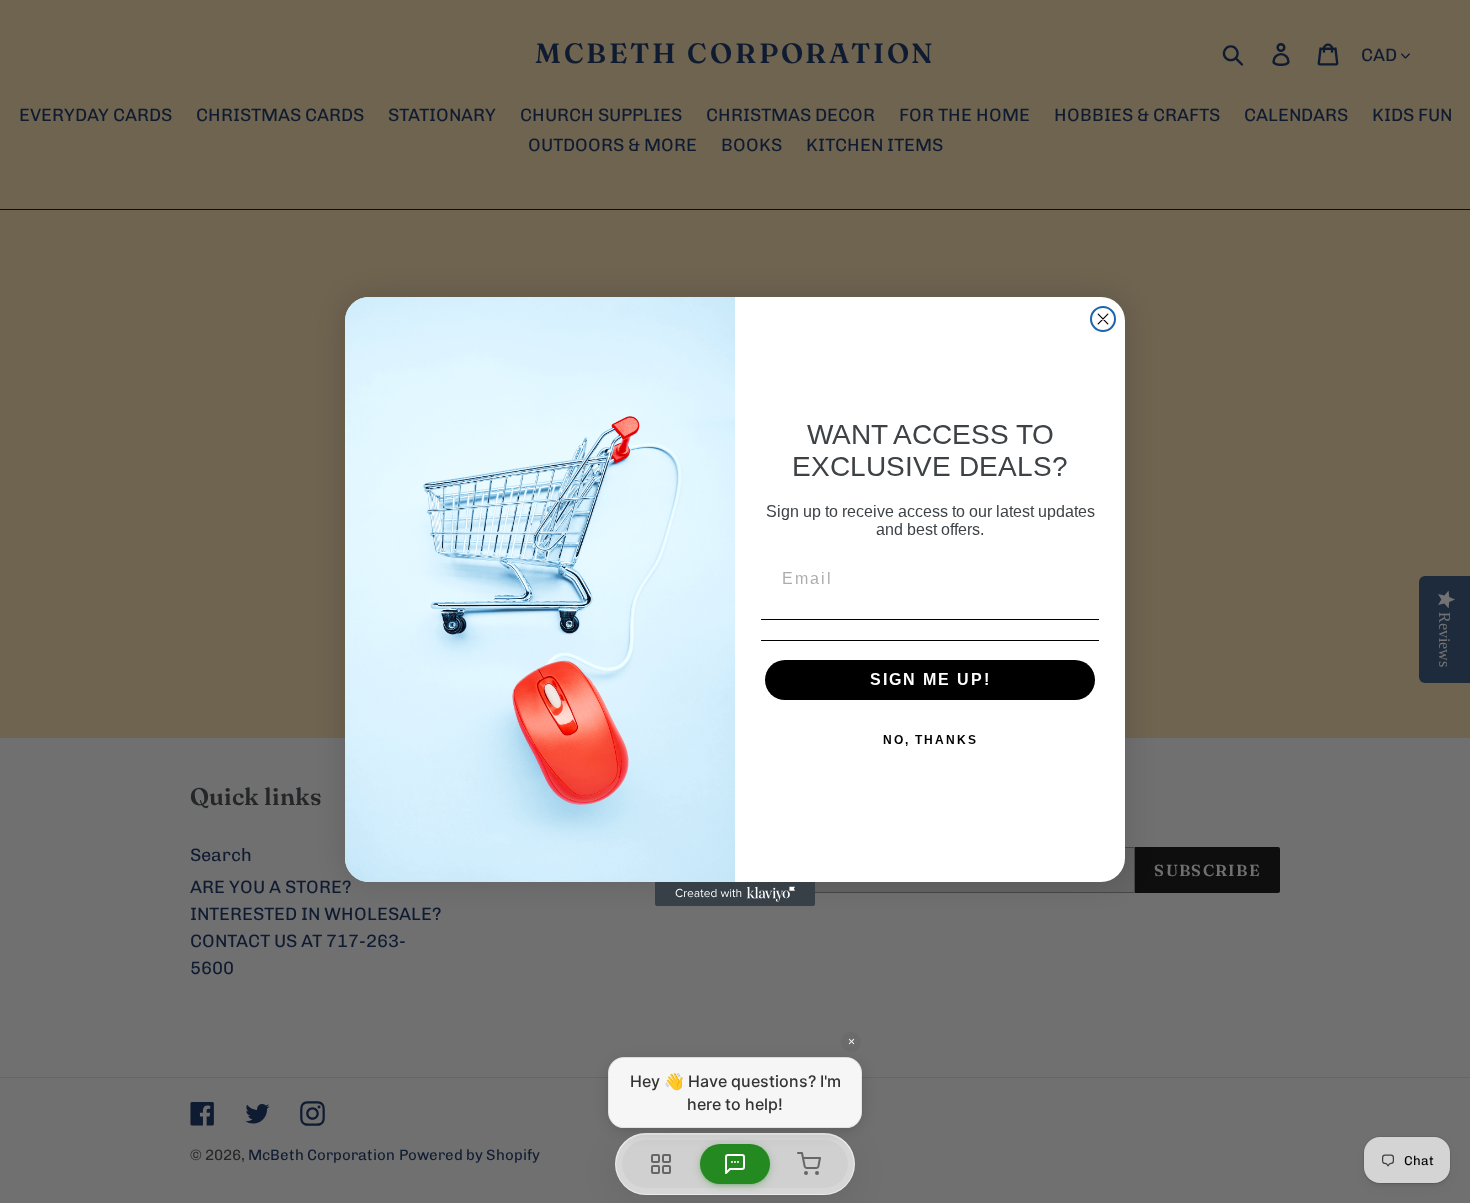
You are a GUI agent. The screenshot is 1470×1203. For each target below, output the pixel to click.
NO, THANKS (930, 740)
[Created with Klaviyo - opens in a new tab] (735, 894)
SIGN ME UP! (930, 679)
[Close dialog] (1103, 319)
